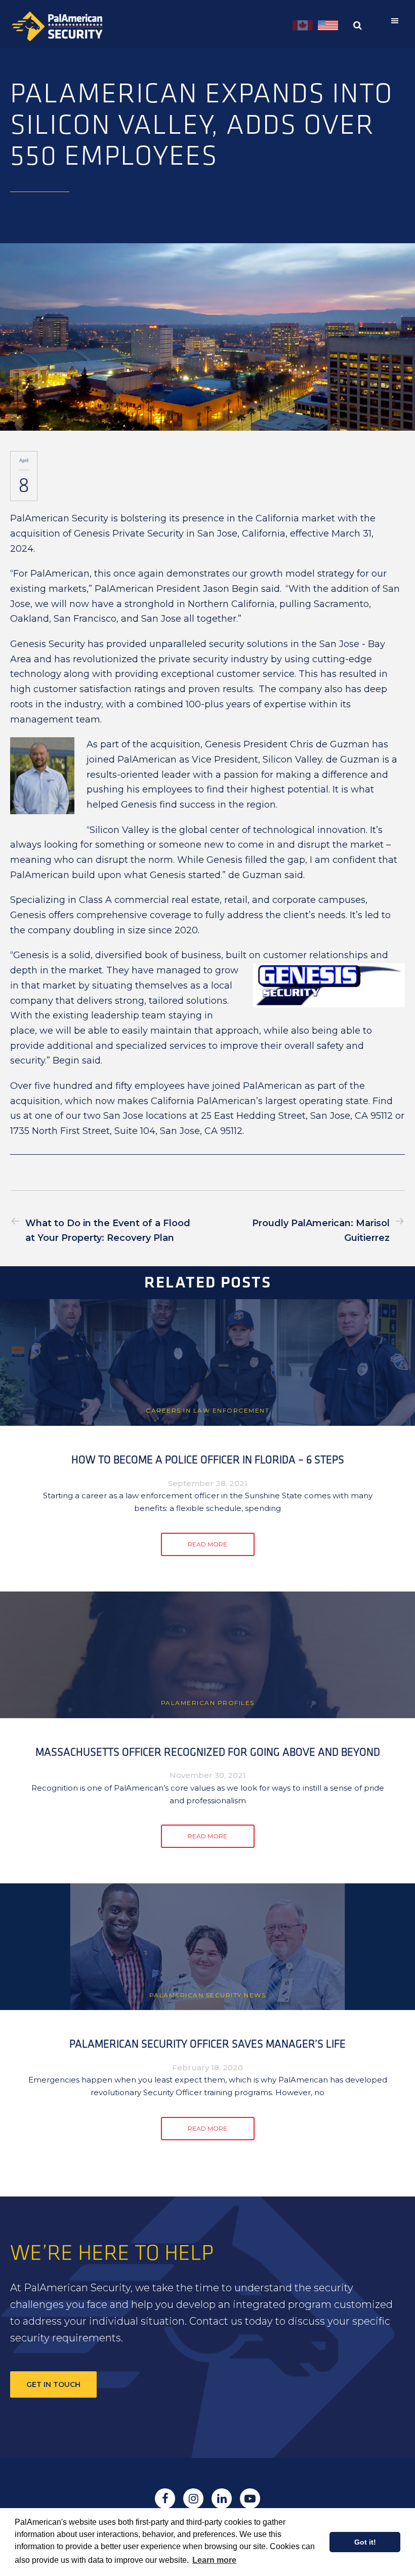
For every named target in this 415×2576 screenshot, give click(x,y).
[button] (397, 21)
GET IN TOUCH (53, 2384)
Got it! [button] (365, 2542)
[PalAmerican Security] (66, 26)
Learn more (214, 2560)
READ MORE (207, 1544)
